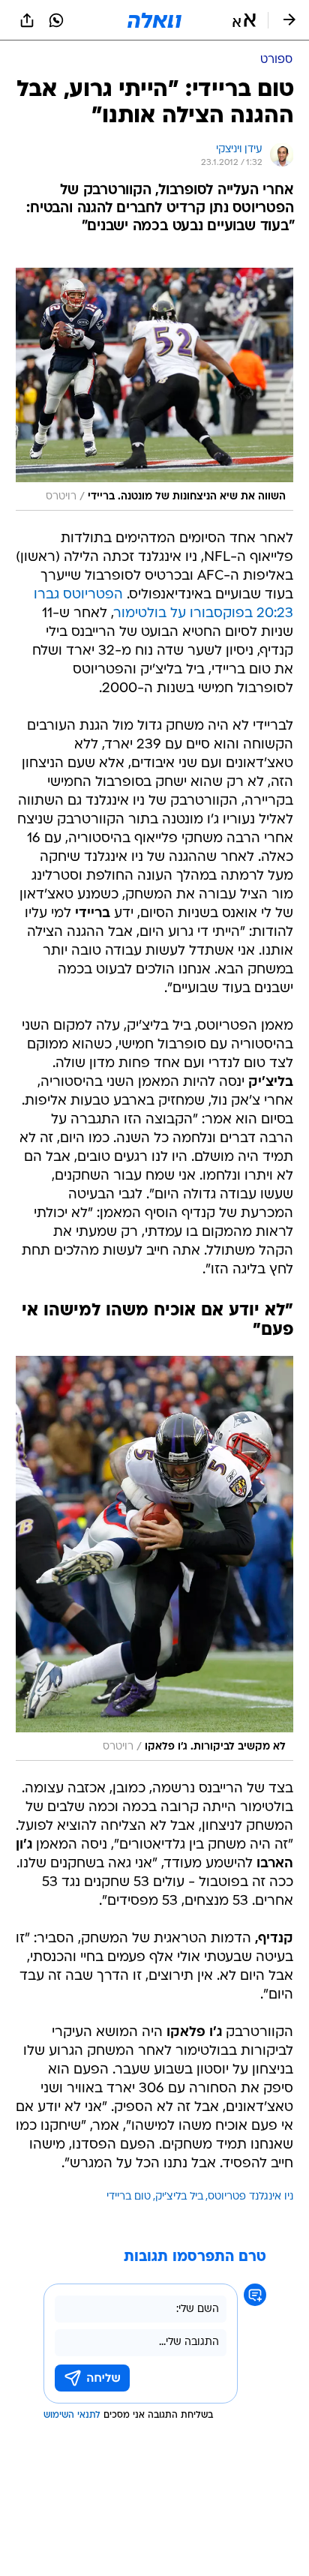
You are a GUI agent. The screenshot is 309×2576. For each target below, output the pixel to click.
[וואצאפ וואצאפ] (56, 20)
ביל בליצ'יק (179, 2197)
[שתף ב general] (27, 20)
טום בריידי (129, 2197)
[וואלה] (154, 20)
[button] (244, 20)
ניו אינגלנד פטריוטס (250, 2197)
